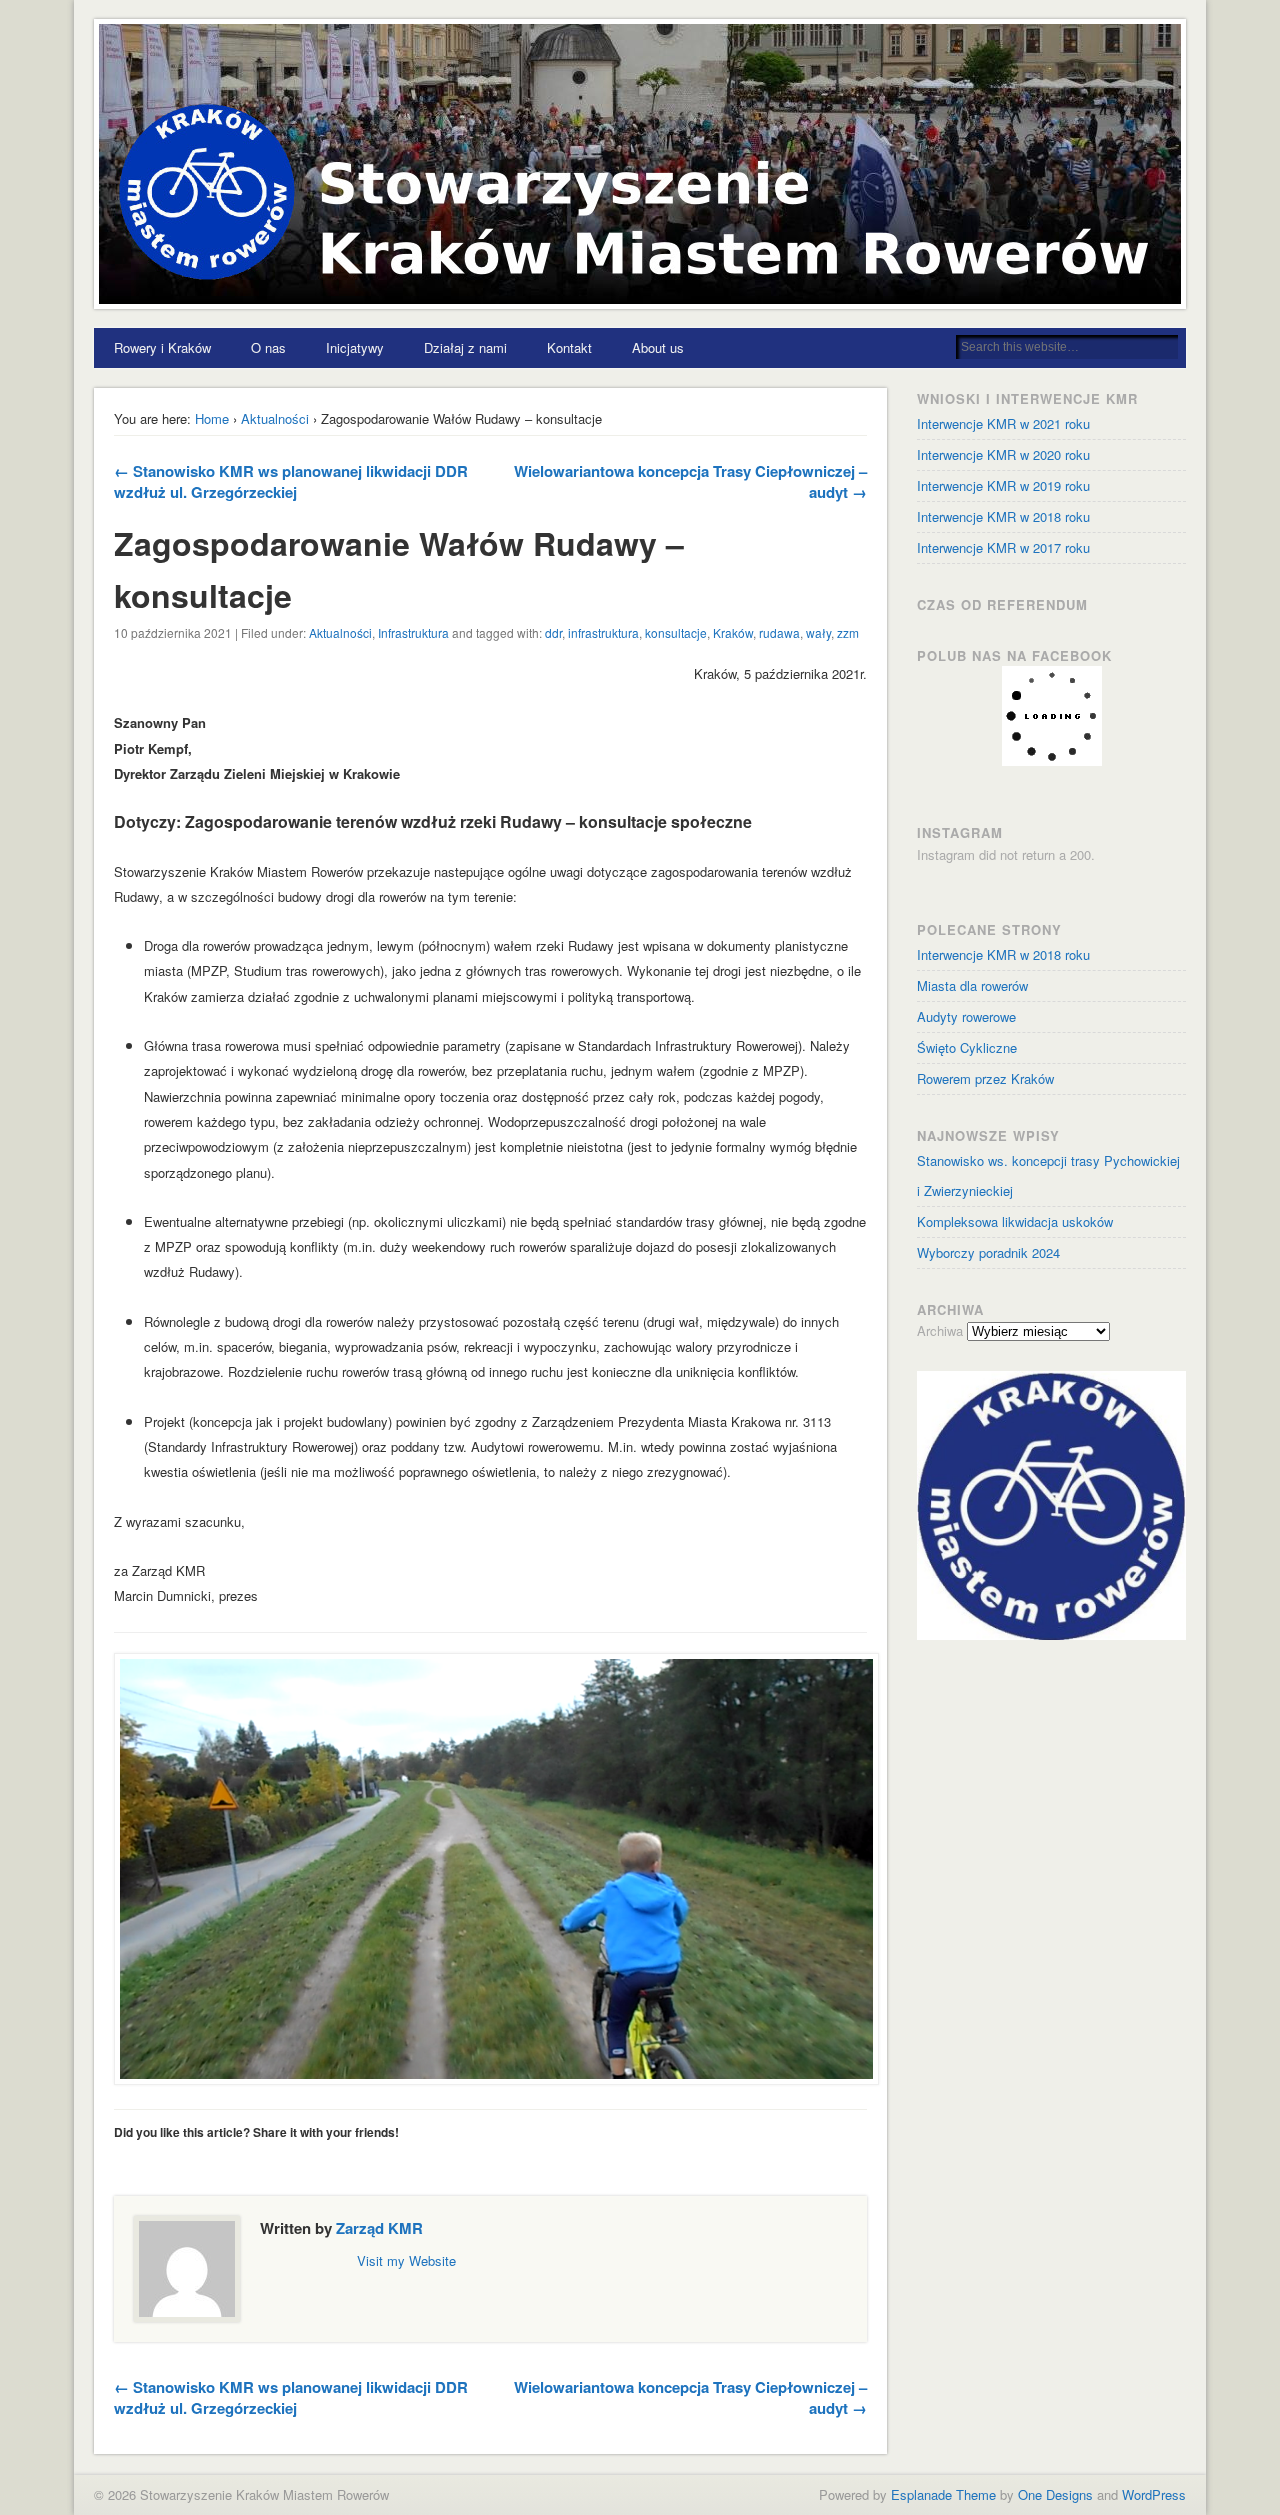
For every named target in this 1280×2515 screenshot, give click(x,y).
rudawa (779, 632)
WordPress (1154, 2494)
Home (212, 418)
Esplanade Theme (943, 2494)
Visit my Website (406, 2260)
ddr (553, 632)
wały (818, 632)
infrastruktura (603, 632)
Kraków (733, 632)
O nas (268, 347)
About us (658, 347)
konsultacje (676, 632)
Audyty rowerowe (966, 1016)
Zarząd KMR (379, 2228)
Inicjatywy (355, 347)
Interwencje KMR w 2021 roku (1003, 423)
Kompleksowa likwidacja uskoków (1015, 1221)
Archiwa (940, 1330)
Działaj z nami (465, 347)
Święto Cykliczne (967, 1047)
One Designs (1055, 2494)
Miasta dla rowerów (972, 985)
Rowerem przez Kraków (985, 1078)
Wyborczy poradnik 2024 (988, 1252)
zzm (848, 632)
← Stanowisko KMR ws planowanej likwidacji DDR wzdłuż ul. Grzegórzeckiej (291, 481)
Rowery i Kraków (162, 347)
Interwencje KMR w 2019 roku (1003, 485)
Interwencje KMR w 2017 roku (1003, 547)
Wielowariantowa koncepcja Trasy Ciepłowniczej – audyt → (690, 481)
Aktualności (275, 418)
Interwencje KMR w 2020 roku (1003, 454)
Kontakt (569, 347)
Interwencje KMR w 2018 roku (1003, 954)
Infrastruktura (413, 632)
